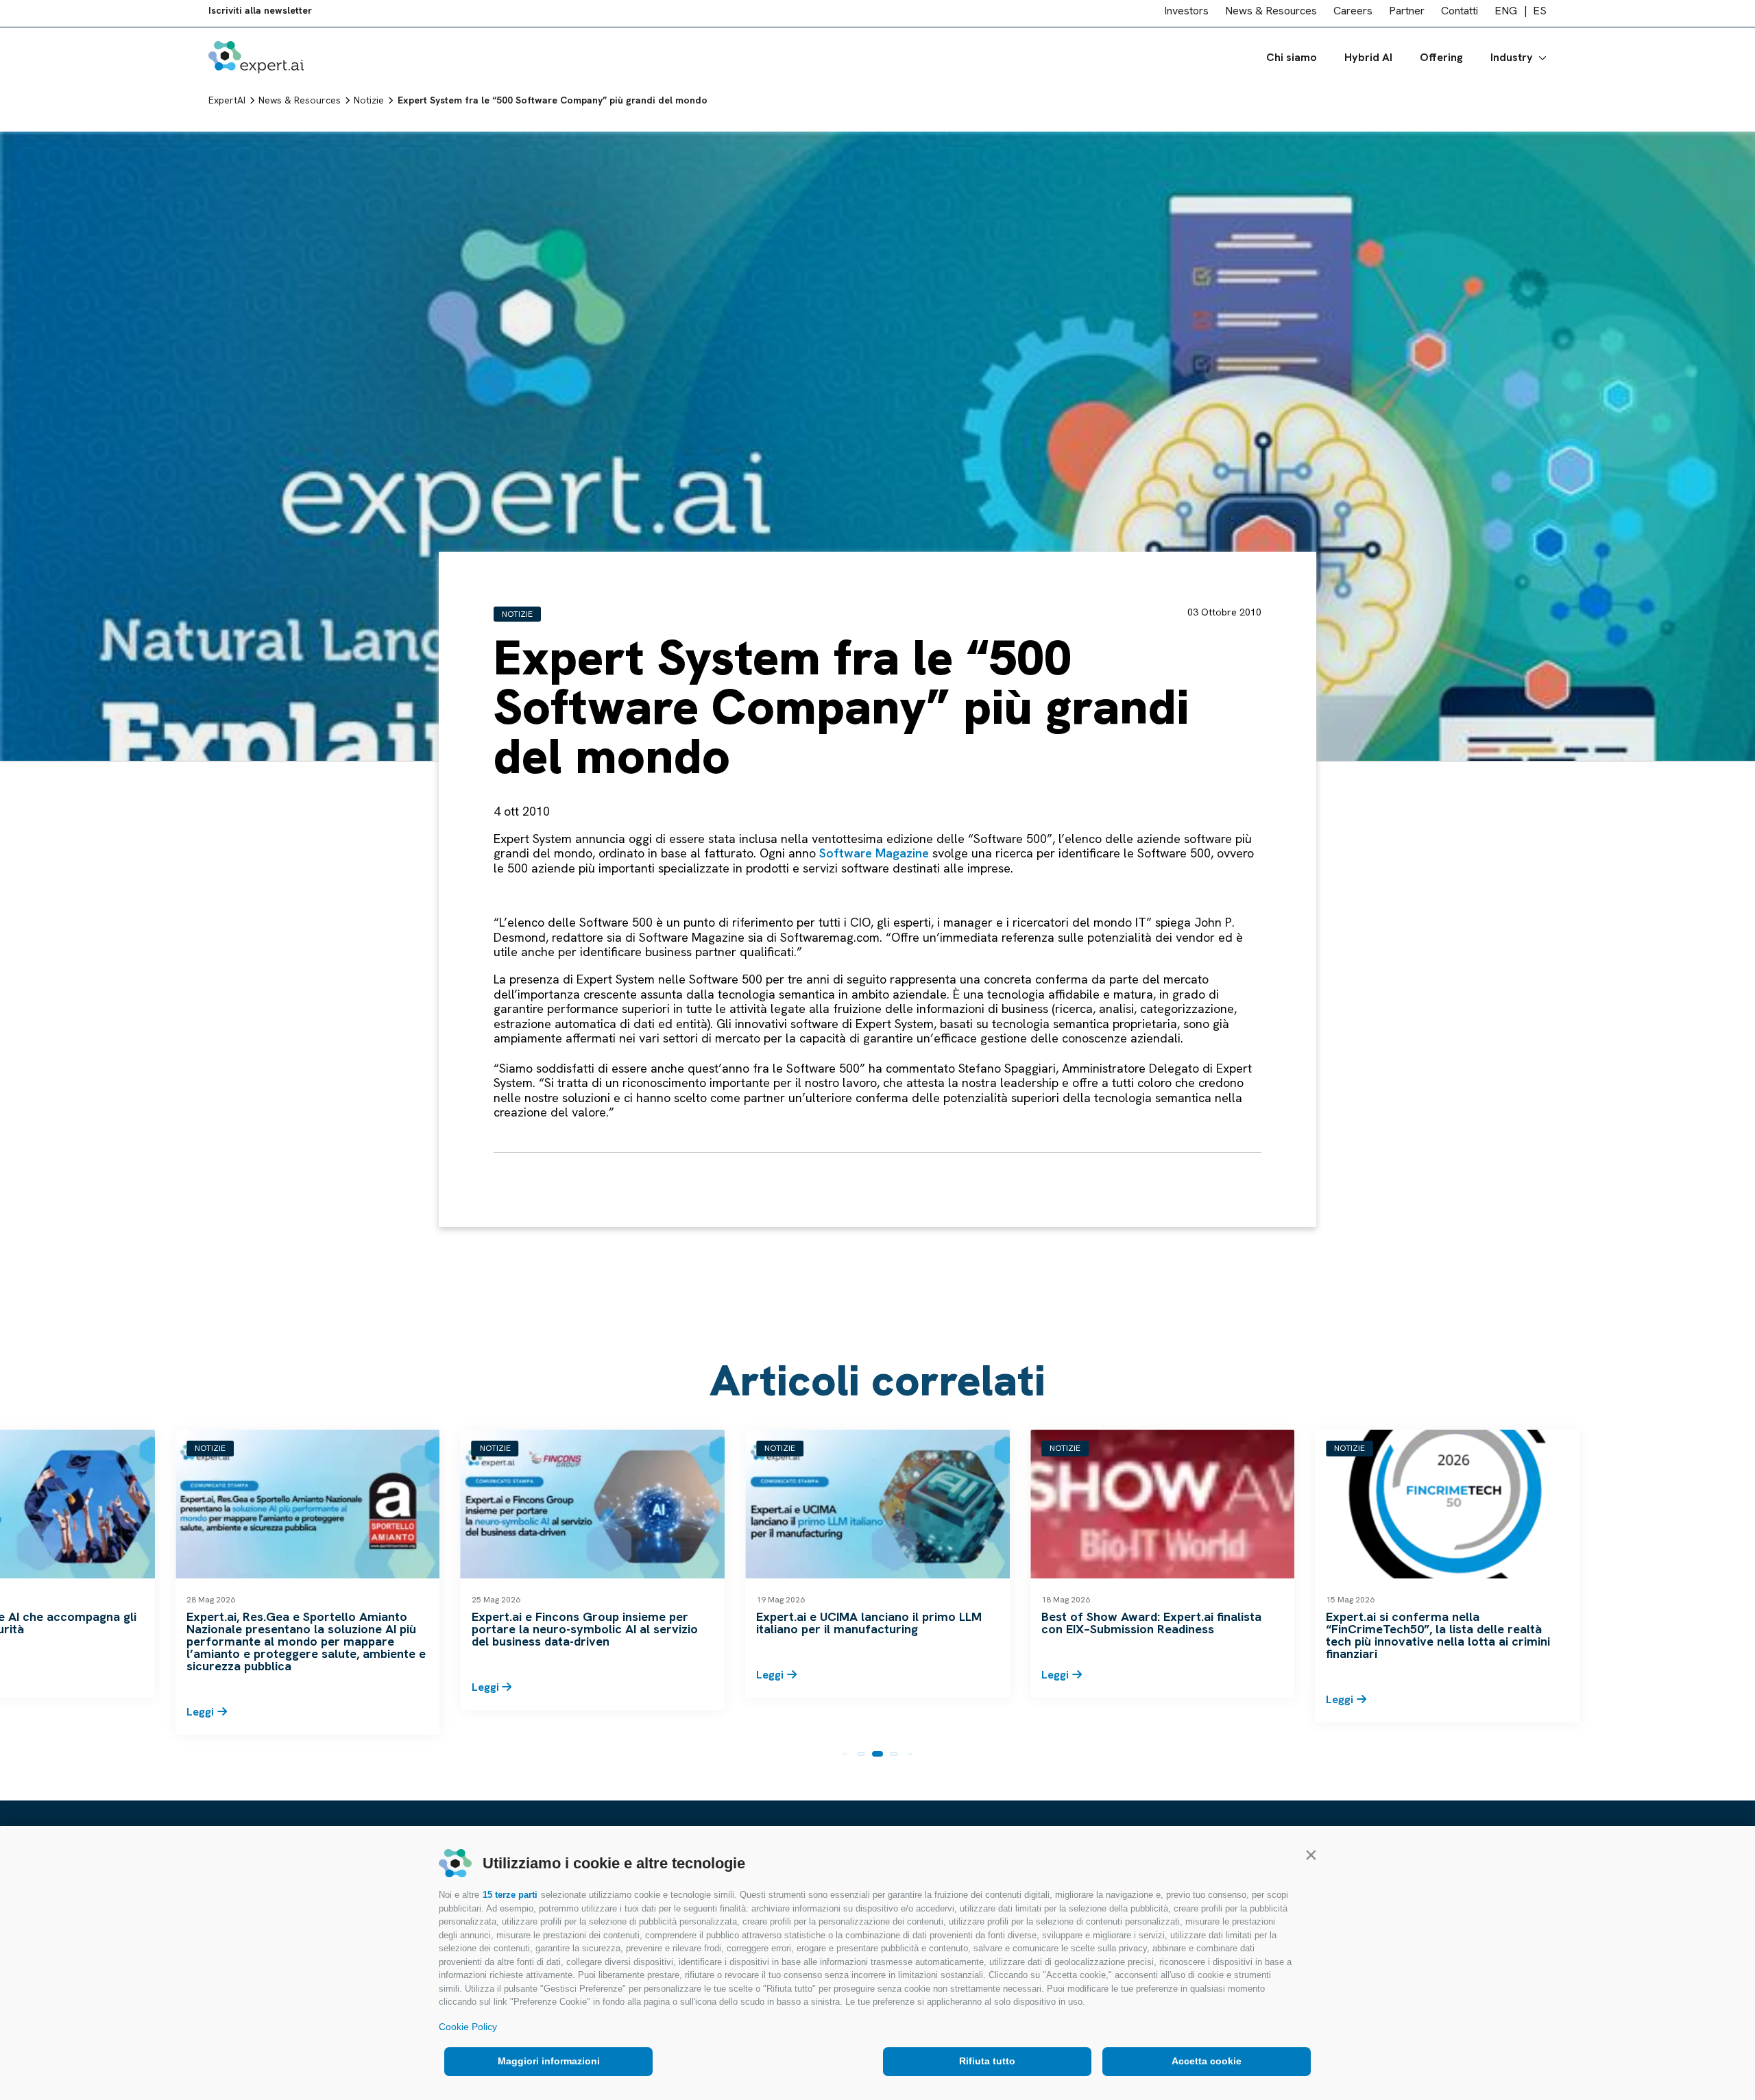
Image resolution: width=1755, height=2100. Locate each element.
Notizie (517, 614)
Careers (1353, 16)
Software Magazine (874, 853)
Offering (1441, 63)
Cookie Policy (468, 2027)
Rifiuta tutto (987, 2061)
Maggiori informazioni (549, 2061)
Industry (1512, 63)
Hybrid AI (1368, 63)
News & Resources (1271, 16)
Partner (1407, 16)
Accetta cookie (1207, 2061)
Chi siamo (1292, 63)
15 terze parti (510, 1895)
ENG (1506, 16)
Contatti (1460, 16)
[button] (1311, 1855)
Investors (1186, 16)
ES (1540, 16)
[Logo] (256, 63)
